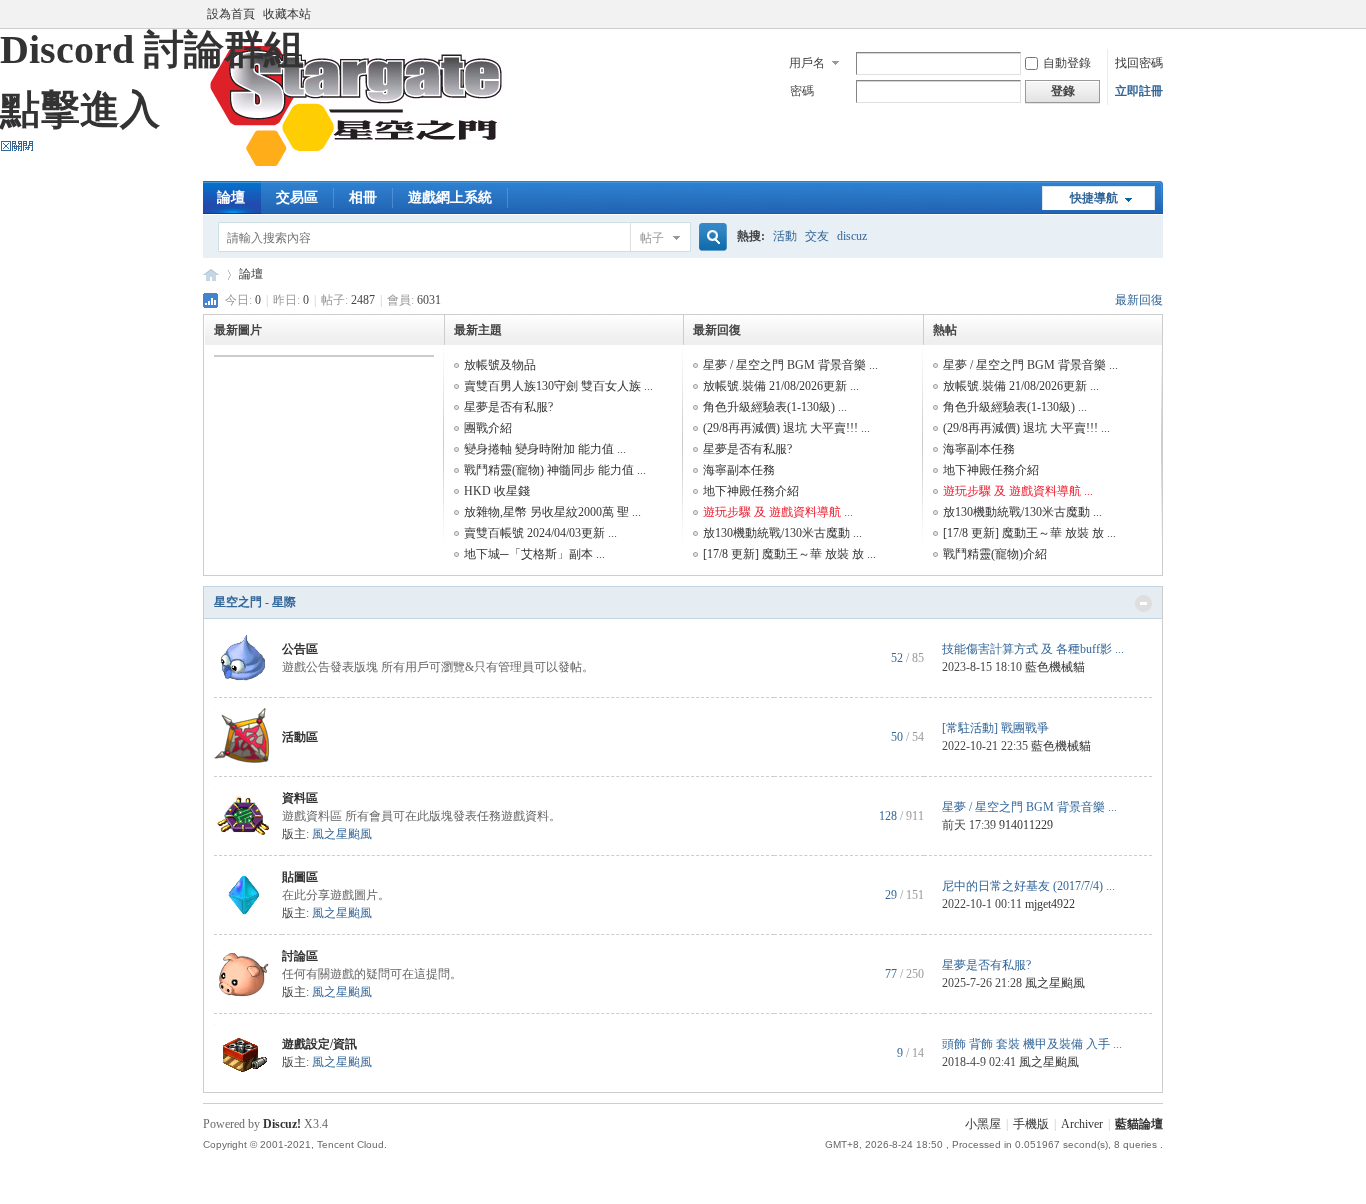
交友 (817, 236)
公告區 (300, 649)
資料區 (300, 798)
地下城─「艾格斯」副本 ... (534, 554)
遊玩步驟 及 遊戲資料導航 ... (778, 512)
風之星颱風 (342, 834)
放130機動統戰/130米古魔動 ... (782, 533)
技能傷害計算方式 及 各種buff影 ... (1033, 649)
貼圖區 (300, 877)
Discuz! (282, 1124)
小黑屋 (983, 1124)
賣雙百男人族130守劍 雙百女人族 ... (558, 386)
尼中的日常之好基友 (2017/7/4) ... (1028, 886)
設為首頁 (231, 14)
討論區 (300, 956)
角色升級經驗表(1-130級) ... (775, 407)
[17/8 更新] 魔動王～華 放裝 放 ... (789, 554)
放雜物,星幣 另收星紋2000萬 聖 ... (552, 512)
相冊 (363, 197)
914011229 (1026, 825)
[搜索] (710, 237)
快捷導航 (1094, 198)
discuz (852, 236)
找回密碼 (1139, 63)
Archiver (1082, 1124)
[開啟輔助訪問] (1158, 14)
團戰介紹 (488, 428)
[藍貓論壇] (356, 169)
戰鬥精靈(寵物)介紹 (995, 554)
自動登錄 (1067, 63)
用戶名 (807, 63)
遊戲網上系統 (450, 197)
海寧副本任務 (739, 470)
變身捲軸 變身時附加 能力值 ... (545, 449)
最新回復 (1139, 300)
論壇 (231, 197)
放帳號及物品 (500, 365)
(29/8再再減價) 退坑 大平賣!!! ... (786, 428)
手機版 (1031, 1124)
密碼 (802, 91)
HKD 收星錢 (497, 491)
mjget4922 (1050, 904)
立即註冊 (1139, 91)
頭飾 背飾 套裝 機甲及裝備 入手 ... (1032, 1044)
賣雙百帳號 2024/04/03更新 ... (540, 533)
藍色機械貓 (1055, 667)
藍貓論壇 (211, 274)
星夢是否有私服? (508, 407)
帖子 (652, 238)
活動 (785, 236)
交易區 (297, 197)
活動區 (300, 737)
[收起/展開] (1143, 603)
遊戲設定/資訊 (319, 1044)
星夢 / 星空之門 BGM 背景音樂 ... (790, 365)
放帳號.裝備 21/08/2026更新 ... (781, 386)
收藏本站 (287, 14)
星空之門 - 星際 (255, 602)
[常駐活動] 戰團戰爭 (995, 728)
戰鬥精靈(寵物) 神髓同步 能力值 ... (555, 470)
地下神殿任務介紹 (751, 491)
